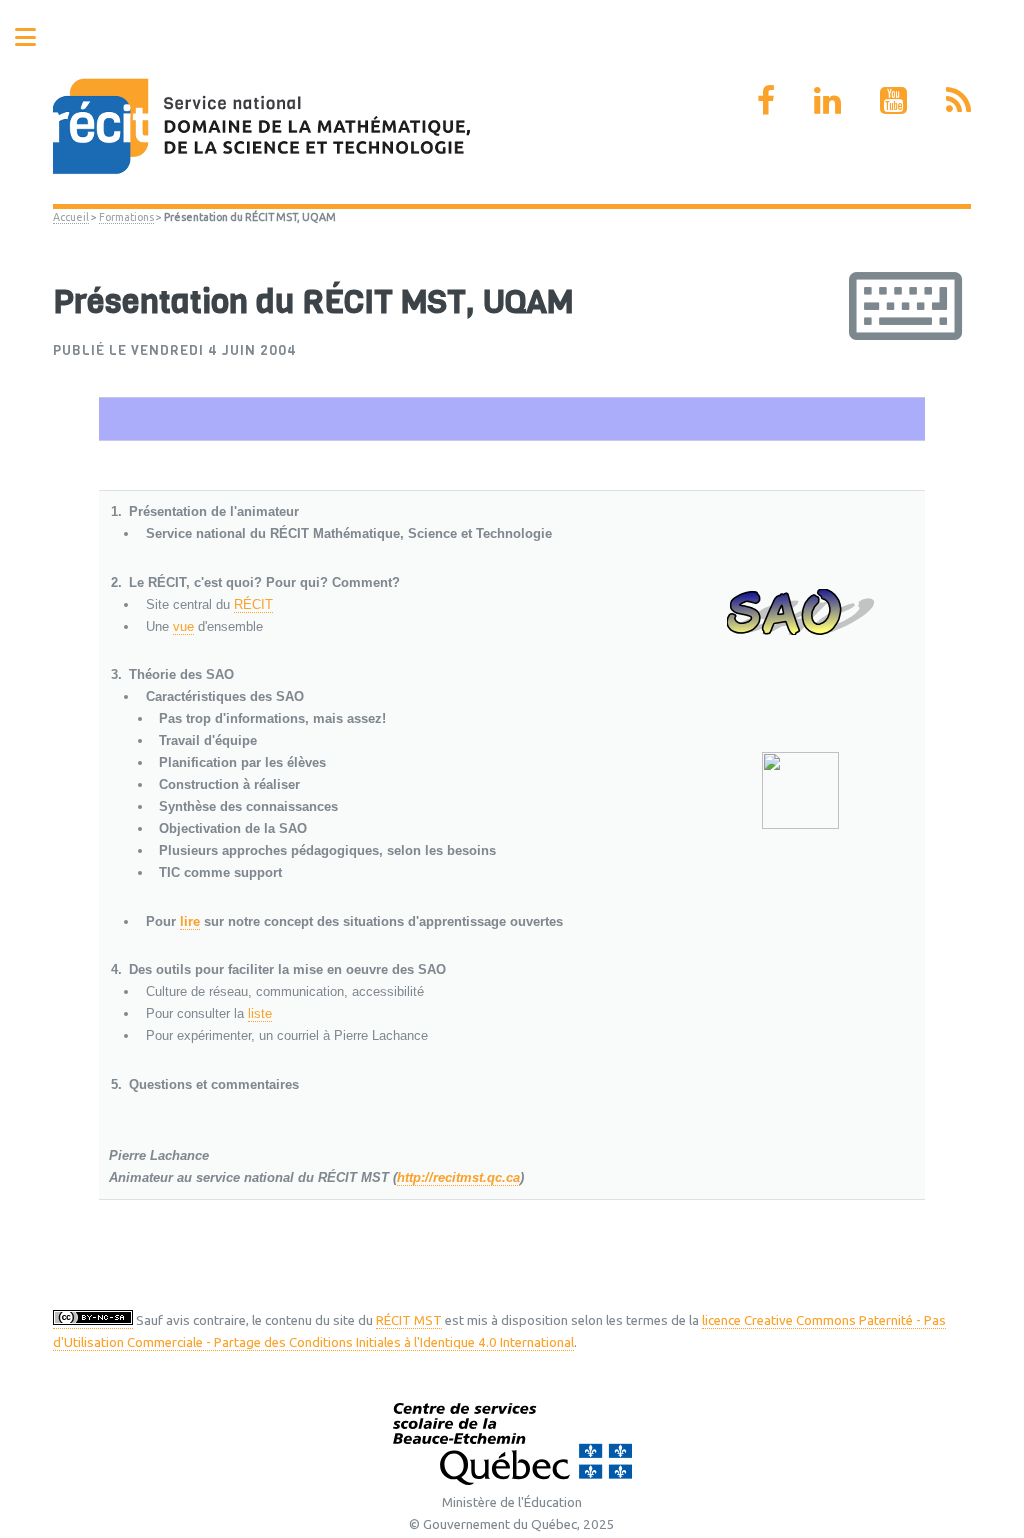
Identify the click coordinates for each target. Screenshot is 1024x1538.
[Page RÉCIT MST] (766, 100)
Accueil (71, 217)
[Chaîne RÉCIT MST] (893, 100)
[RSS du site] (958, 100)
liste (260, 1013)
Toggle (36, 37)
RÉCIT (253, 604)
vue (183, 626)
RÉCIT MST (409, 1320)
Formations (126, 217)
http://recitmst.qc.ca (458, 1177)
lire (190, 921)
